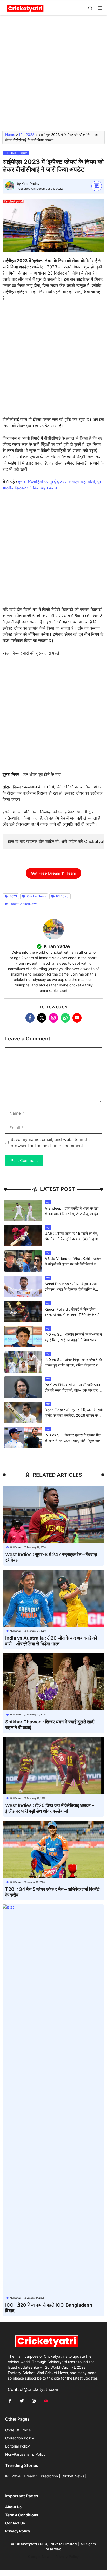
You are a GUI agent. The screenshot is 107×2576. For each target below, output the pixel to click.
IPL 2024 (13, 2476)
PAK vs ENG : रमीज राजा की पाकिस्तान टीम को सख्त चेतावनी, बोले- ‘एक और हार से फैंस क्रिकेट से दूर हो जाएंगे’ (73, 1390)
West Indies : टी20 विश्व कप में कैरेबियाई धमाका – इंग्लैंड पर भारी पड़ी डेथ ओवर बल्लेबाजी (50, 1808)
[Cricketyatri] (25, 8)
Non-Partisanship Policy (25, 2454)
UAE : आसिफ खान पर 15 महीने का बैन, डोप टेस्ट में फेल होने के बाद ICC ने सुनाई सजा (72, 1239)
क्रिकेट (24, 153)
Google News (40, 2557)
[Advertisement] (53, 75)
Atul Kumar (15, 1547)
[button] (90, 8)
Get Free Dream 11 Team (53, 873)
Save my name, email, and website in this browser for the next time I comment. (51, 1142)
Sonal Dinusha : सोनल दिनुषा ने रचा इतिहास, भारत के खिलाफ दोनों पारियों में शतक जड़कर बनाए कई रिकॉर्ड (71, 1289)
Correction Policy (20, 2438)
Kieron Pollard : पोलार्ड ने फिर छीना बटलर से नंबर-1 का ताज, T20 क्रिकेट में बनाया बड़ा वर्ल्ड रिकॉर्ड (72, 1315)
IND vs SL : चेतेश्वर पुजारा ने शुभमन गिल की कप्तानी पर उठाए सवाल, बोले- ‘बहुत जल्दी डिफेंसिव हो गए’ (73, 1440)
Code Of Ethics (18, 2430)
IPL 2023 (27, 135)
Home (10, 135)
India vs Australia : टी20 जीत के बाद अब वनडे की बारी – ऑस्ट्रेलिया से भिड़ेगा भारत (51, 1641)
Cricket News (73, 2476)
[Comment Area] (97, 186)
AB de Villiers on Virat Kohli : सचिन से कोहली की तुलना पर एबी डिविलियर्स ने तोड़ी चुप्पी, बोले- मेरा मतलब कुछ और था (73, 1264)
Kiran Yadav (31, 184)
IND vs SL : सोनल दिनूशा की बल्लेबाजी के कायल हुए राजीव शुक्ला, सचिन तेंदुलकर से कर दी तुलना (73, 1365)
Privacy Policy (67, 2557)
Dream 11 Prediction (41, 2476)
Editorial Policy (18, 2446)
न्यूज (48, 1202)
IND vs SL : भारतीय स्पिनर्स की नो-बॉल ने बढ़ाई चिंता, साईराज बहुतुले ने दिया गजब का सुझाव (73, 1340)
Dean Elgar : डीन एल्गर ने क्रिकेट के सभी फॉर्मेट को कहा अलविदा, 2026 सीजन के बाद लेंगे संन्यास (74, 1415)
